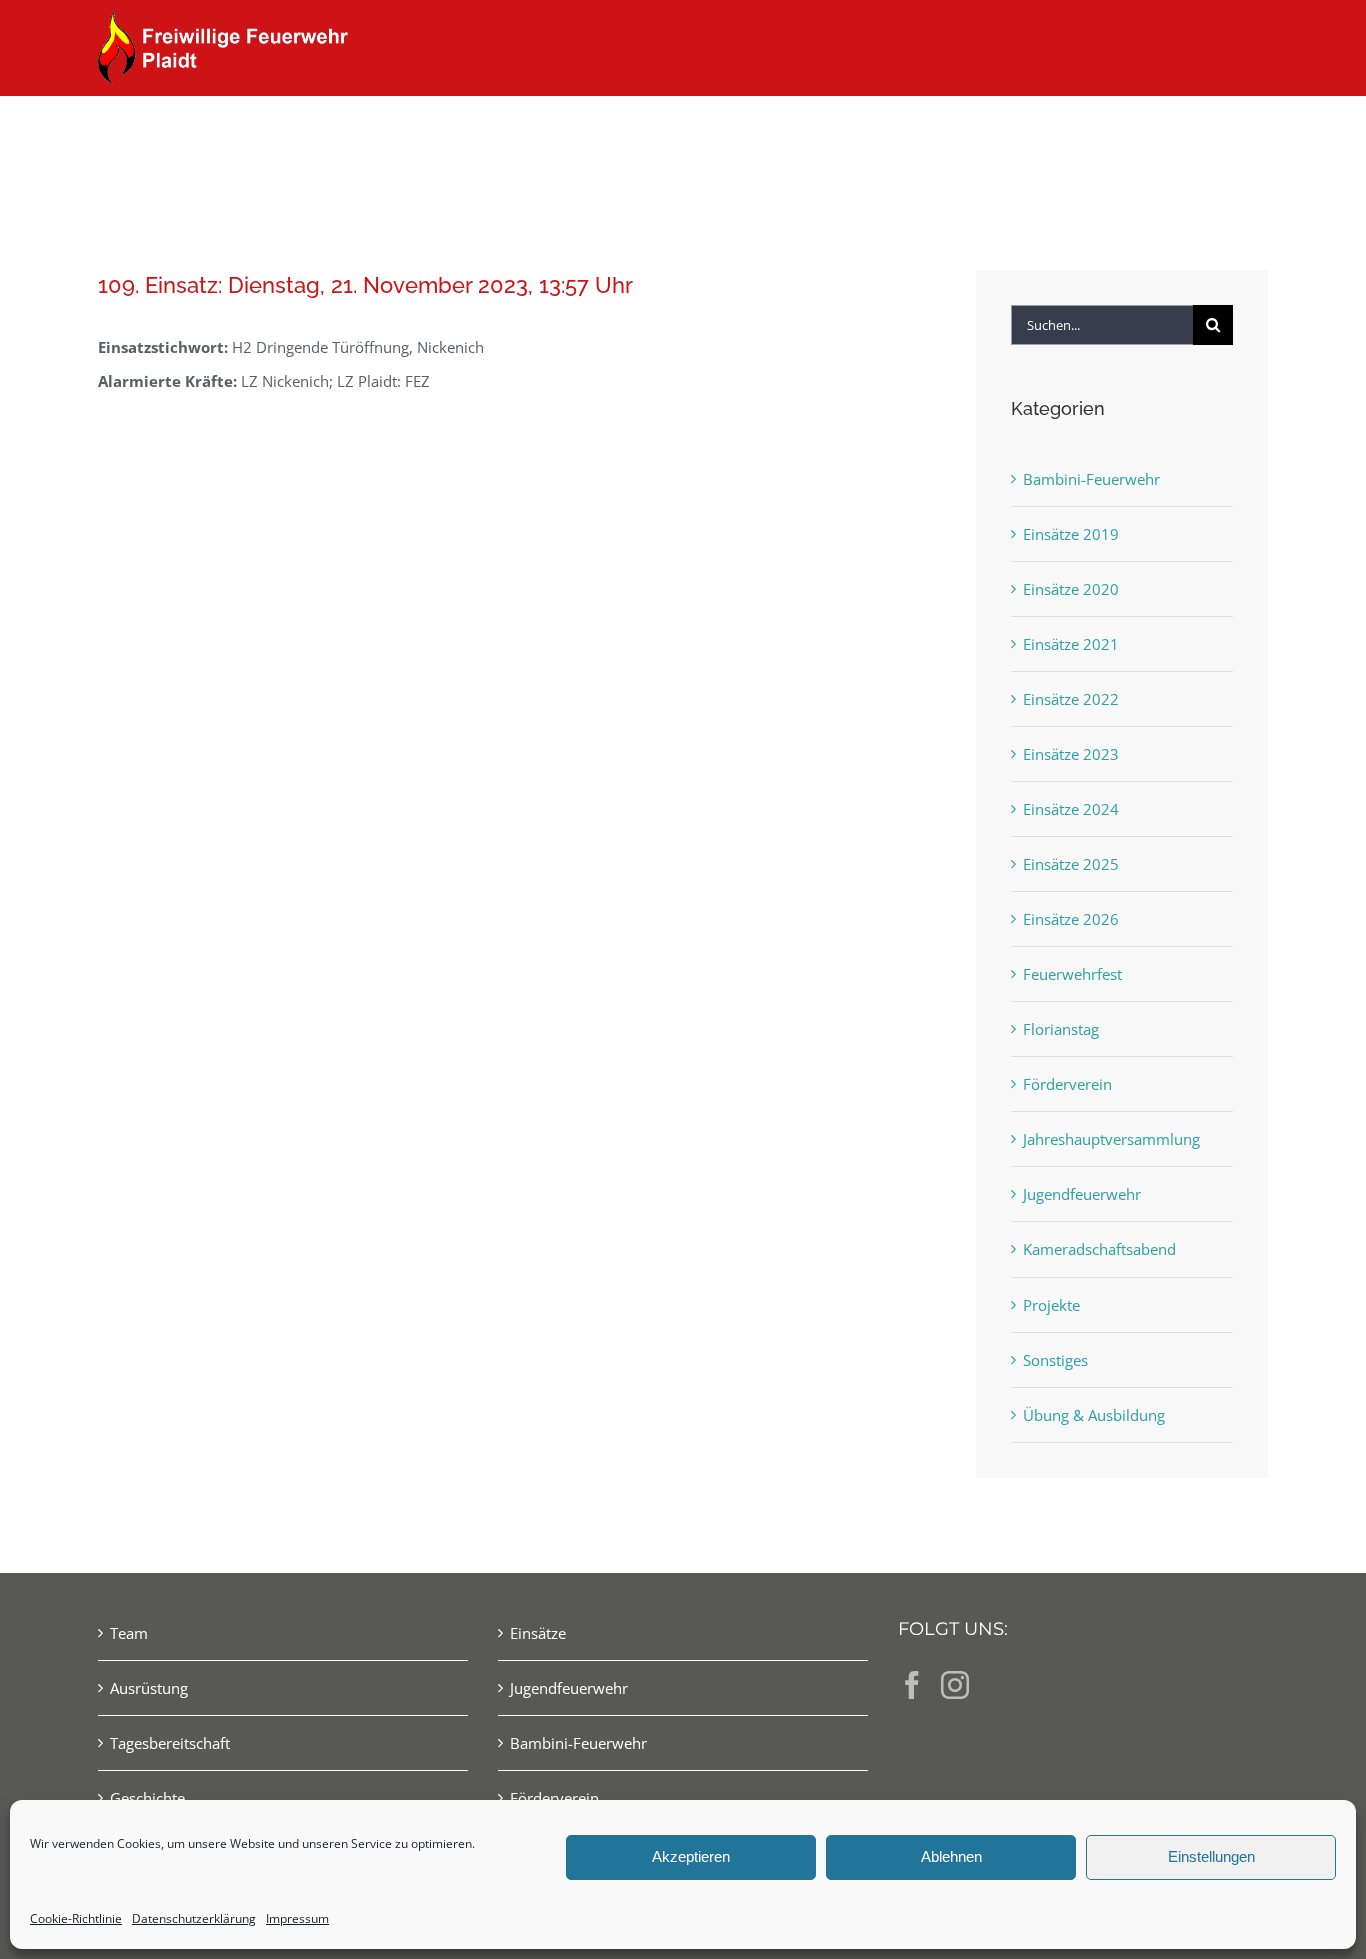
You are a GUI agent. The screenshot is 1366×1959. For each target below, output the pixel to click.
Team (129, 1633)
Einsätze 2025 (1071, 864)
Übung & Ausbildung (1094, 1415)
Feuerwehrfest (1072, 974)
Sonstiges (1055, 1360)
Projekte (1051, 1305)
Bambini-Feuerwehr (1091, 479)
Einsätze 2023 (1071, 754)
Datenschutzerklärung (194, 1918)
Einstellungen (1211, 1856)
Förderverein (1067, 1084)
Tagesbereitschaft (170, 1743)
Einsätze (538, 1633)
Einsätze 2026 (1071, 919)
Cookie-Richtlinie (76, 1918)
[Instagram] (955, 1685)
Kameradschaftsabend (1099, 1249)
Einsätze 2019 (1071, 534)
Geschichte (147, 1798)
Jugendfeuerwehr (1082, 1194)
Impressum (297, 1918)
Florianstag (1061, 1029)
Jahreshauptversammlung (1111, 1139)
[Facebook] (912, 1685)
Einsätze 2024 (1071, 809)
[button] (1235, 132)
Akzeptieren (691, 1856)
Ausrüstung (149, 1688)
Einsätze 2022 (1071, 699)
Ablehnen (951, 1856)
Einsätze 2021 (1071, 644)
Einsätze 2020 (1071, 589)
